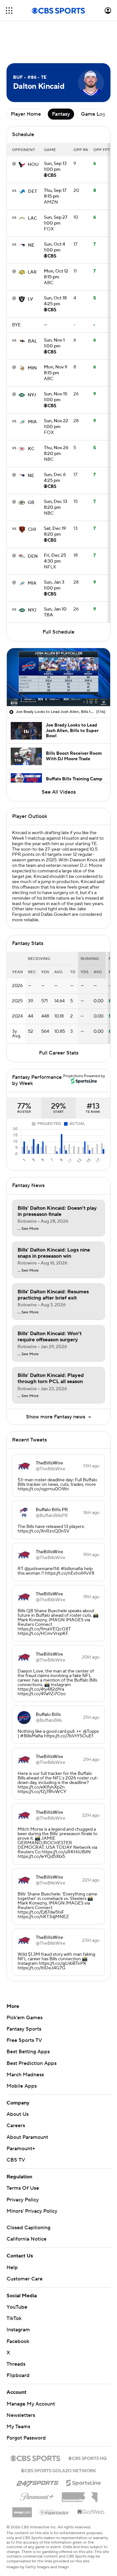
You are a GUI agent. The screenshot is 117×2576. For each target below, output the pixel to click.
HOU (33, 165)
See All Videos (59, 792)
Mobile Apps (22, 2086)
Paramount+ (21, 2149)
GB (31, 503)
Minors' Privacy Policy (32, 2211)
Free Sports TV (24, 2040)
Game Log (93, 114)
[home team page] (22, 165)
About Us (18, 2114)
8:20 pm (56, 451)
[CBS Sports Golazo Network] (58, 2470)
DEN (33, 556)
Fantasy (61, 114)
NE (31, 245)
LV (30, 299)
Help (12, 2267)
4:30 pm (55, 559)
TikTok (14, 2318)
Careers (16, 2126)
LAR (32, 272)
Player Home (26, 114)
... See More (28, 1229)
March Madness (25, 2075)
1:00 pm (55, 167)
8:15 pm (55, 194)
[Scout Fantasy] (55, 2512)
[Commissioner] (80, 2495)
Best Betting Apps (28, 2052)
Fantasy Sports (24, 2029)
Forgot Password (26, 2438)
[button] (9, 11)
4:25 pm (55, 301)
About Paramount (27, 2137)
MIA (32, 422)
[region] (58, 677)
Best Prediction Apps (32, 2063)
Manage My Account (31, 2404)
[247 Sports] (37, 2482)
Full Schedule (58, 632)
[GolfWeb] (91, 2512)
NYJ (32, 395)
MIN (32, 368)
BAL (32, 341)
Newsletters (21, 2415)
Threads (16, 2364)
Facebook (18, 2341)
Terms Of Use (23, 2188)
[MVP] (22, 2510)
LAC (32, 218)
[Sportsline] (84, 2482)
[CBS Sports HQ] (87, 2458)
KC (31, 449)
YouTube (17, 2307)
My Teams (18, 2427)
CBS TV (16, 2160)
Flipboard (18, 2375)
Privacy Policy (23, 2200)
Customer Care (25, 2279)
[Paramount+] (37, 2495)
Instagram (18, 2330)
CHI (32, 530)
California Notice (26, 2239)
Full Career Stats (59, 1053)
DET (32, 192)
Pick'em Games (25, 2018)
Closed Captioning (28, 2228)
